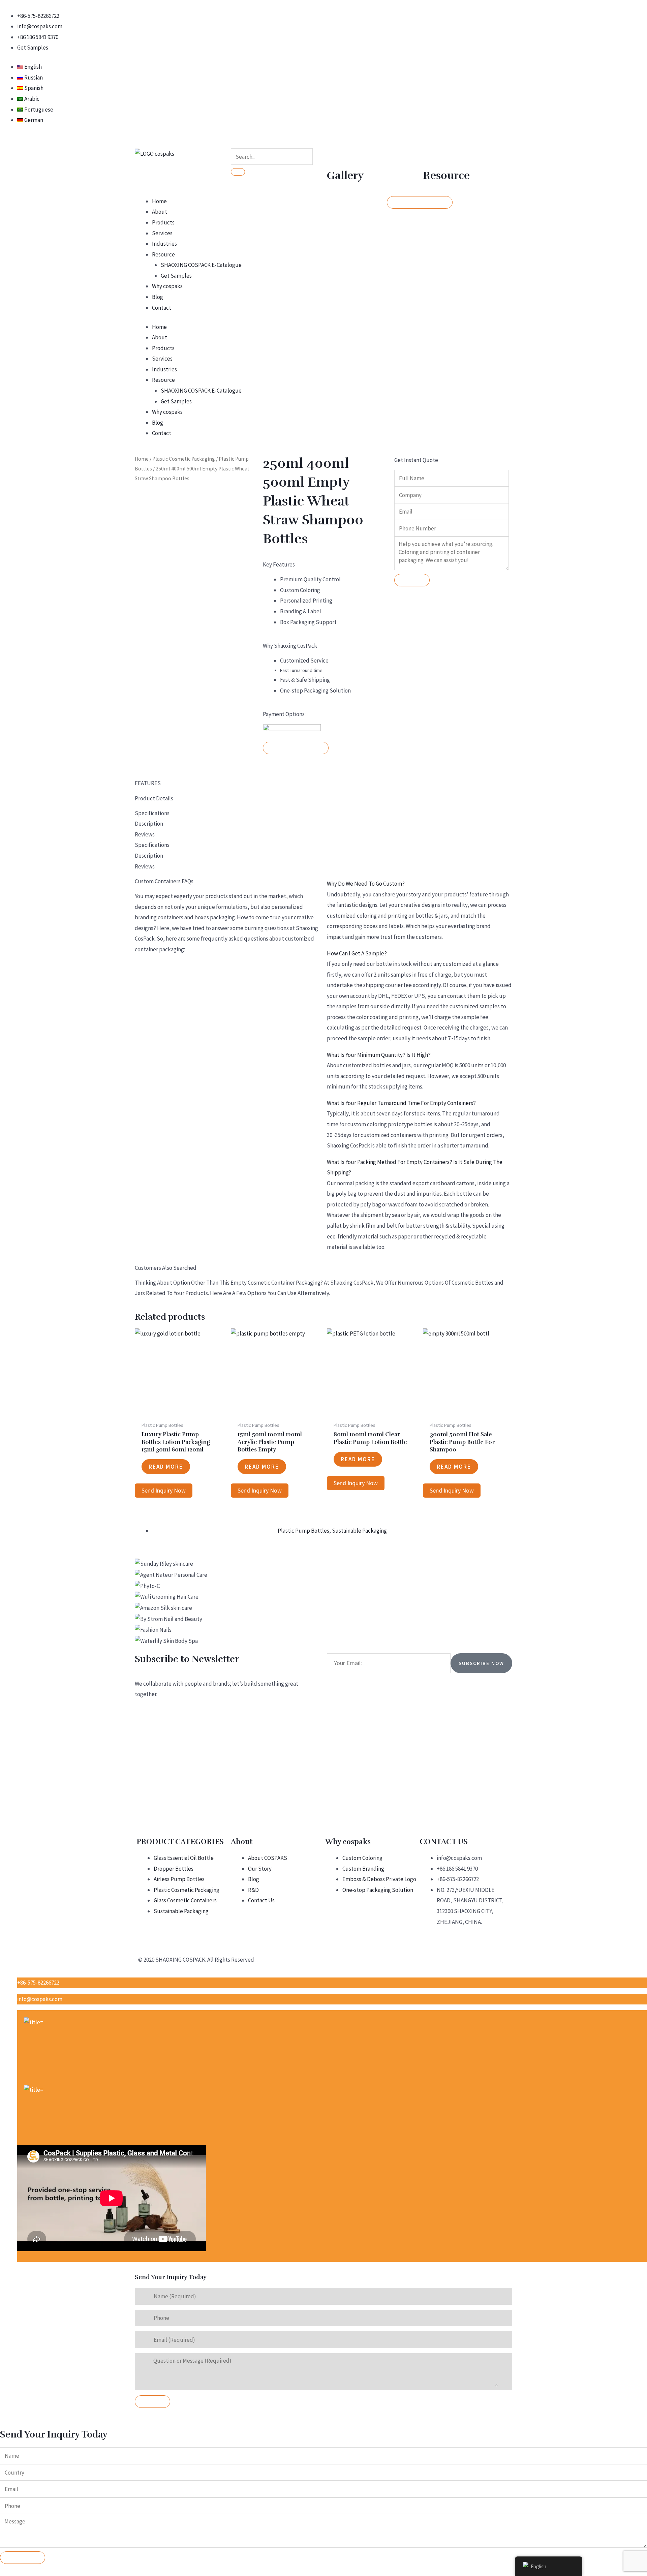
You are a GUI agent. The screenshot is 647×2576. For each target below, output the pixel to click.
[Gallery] (335, 157)
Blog (158, 297)
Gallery (345, 175)
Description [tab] (149, 824)
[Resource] (431, 157)
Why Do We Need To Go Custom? (366, 884)
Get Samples (176, 276)
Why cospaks (167, 286)
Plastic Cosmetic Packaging (184, 459)
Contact (162, 308)
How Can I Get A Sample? (357, 953)
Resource (446, 175)
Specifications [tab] (152, 813)
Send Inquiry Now (164, 1490)
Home (159, 201)
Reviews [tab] (145, 834)
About (160, 212)
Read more (166, 1467)
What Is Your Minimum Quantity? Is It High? (379, 1055)
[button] (420, 884)
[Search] (238, 172)
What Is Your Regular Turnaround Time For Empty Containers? (401, 1103)
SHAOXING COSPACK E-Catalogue (201, 265)
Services (162, 233)
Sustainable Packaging (359, 1531)
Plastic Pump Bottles (303, 1531)
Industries (164, 244)
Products (163, 222)
